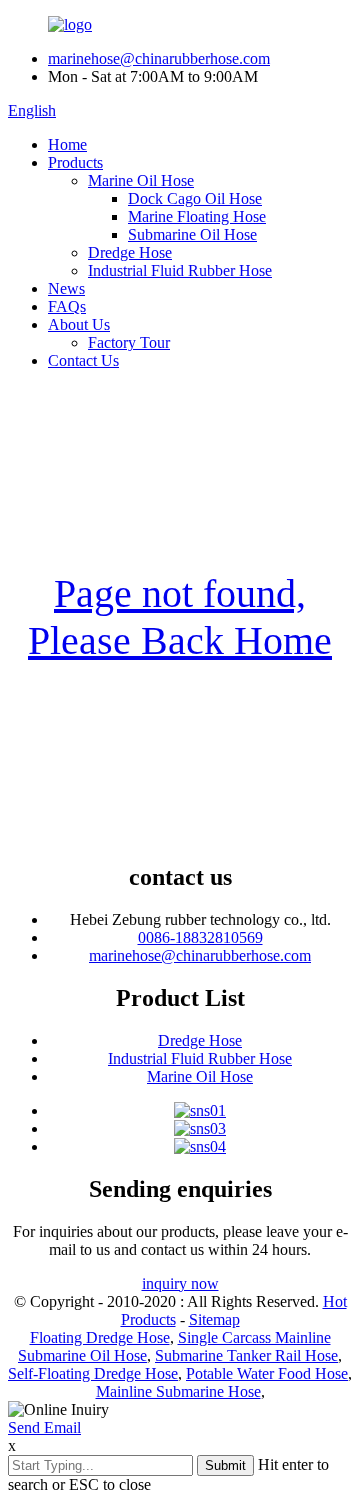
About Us (79, 324)
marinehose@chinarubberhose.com (159, 58)
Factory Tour (129, 342)
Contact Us (83, 360)
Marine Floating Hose (197, 216)
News (66, 288)
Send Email (44, 1427)
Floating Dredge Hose (100, 1337)
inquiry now (180, 1283)
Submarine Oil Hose (192, 234)
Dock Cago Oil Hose (195, 198)
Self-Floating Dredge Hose (93, 1373)
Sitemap (214, 1319)
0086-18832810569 (200, 937)
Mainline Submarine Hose (178, 1391)
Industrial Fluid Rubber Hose (180, 270)
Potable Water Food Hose (267, 1373)
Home (67, 144)
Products (75, 162)
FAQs (67, 306)
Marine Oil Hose (141, 180)
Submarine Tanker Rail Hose (246, 1355)
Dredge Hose (130, 252)
